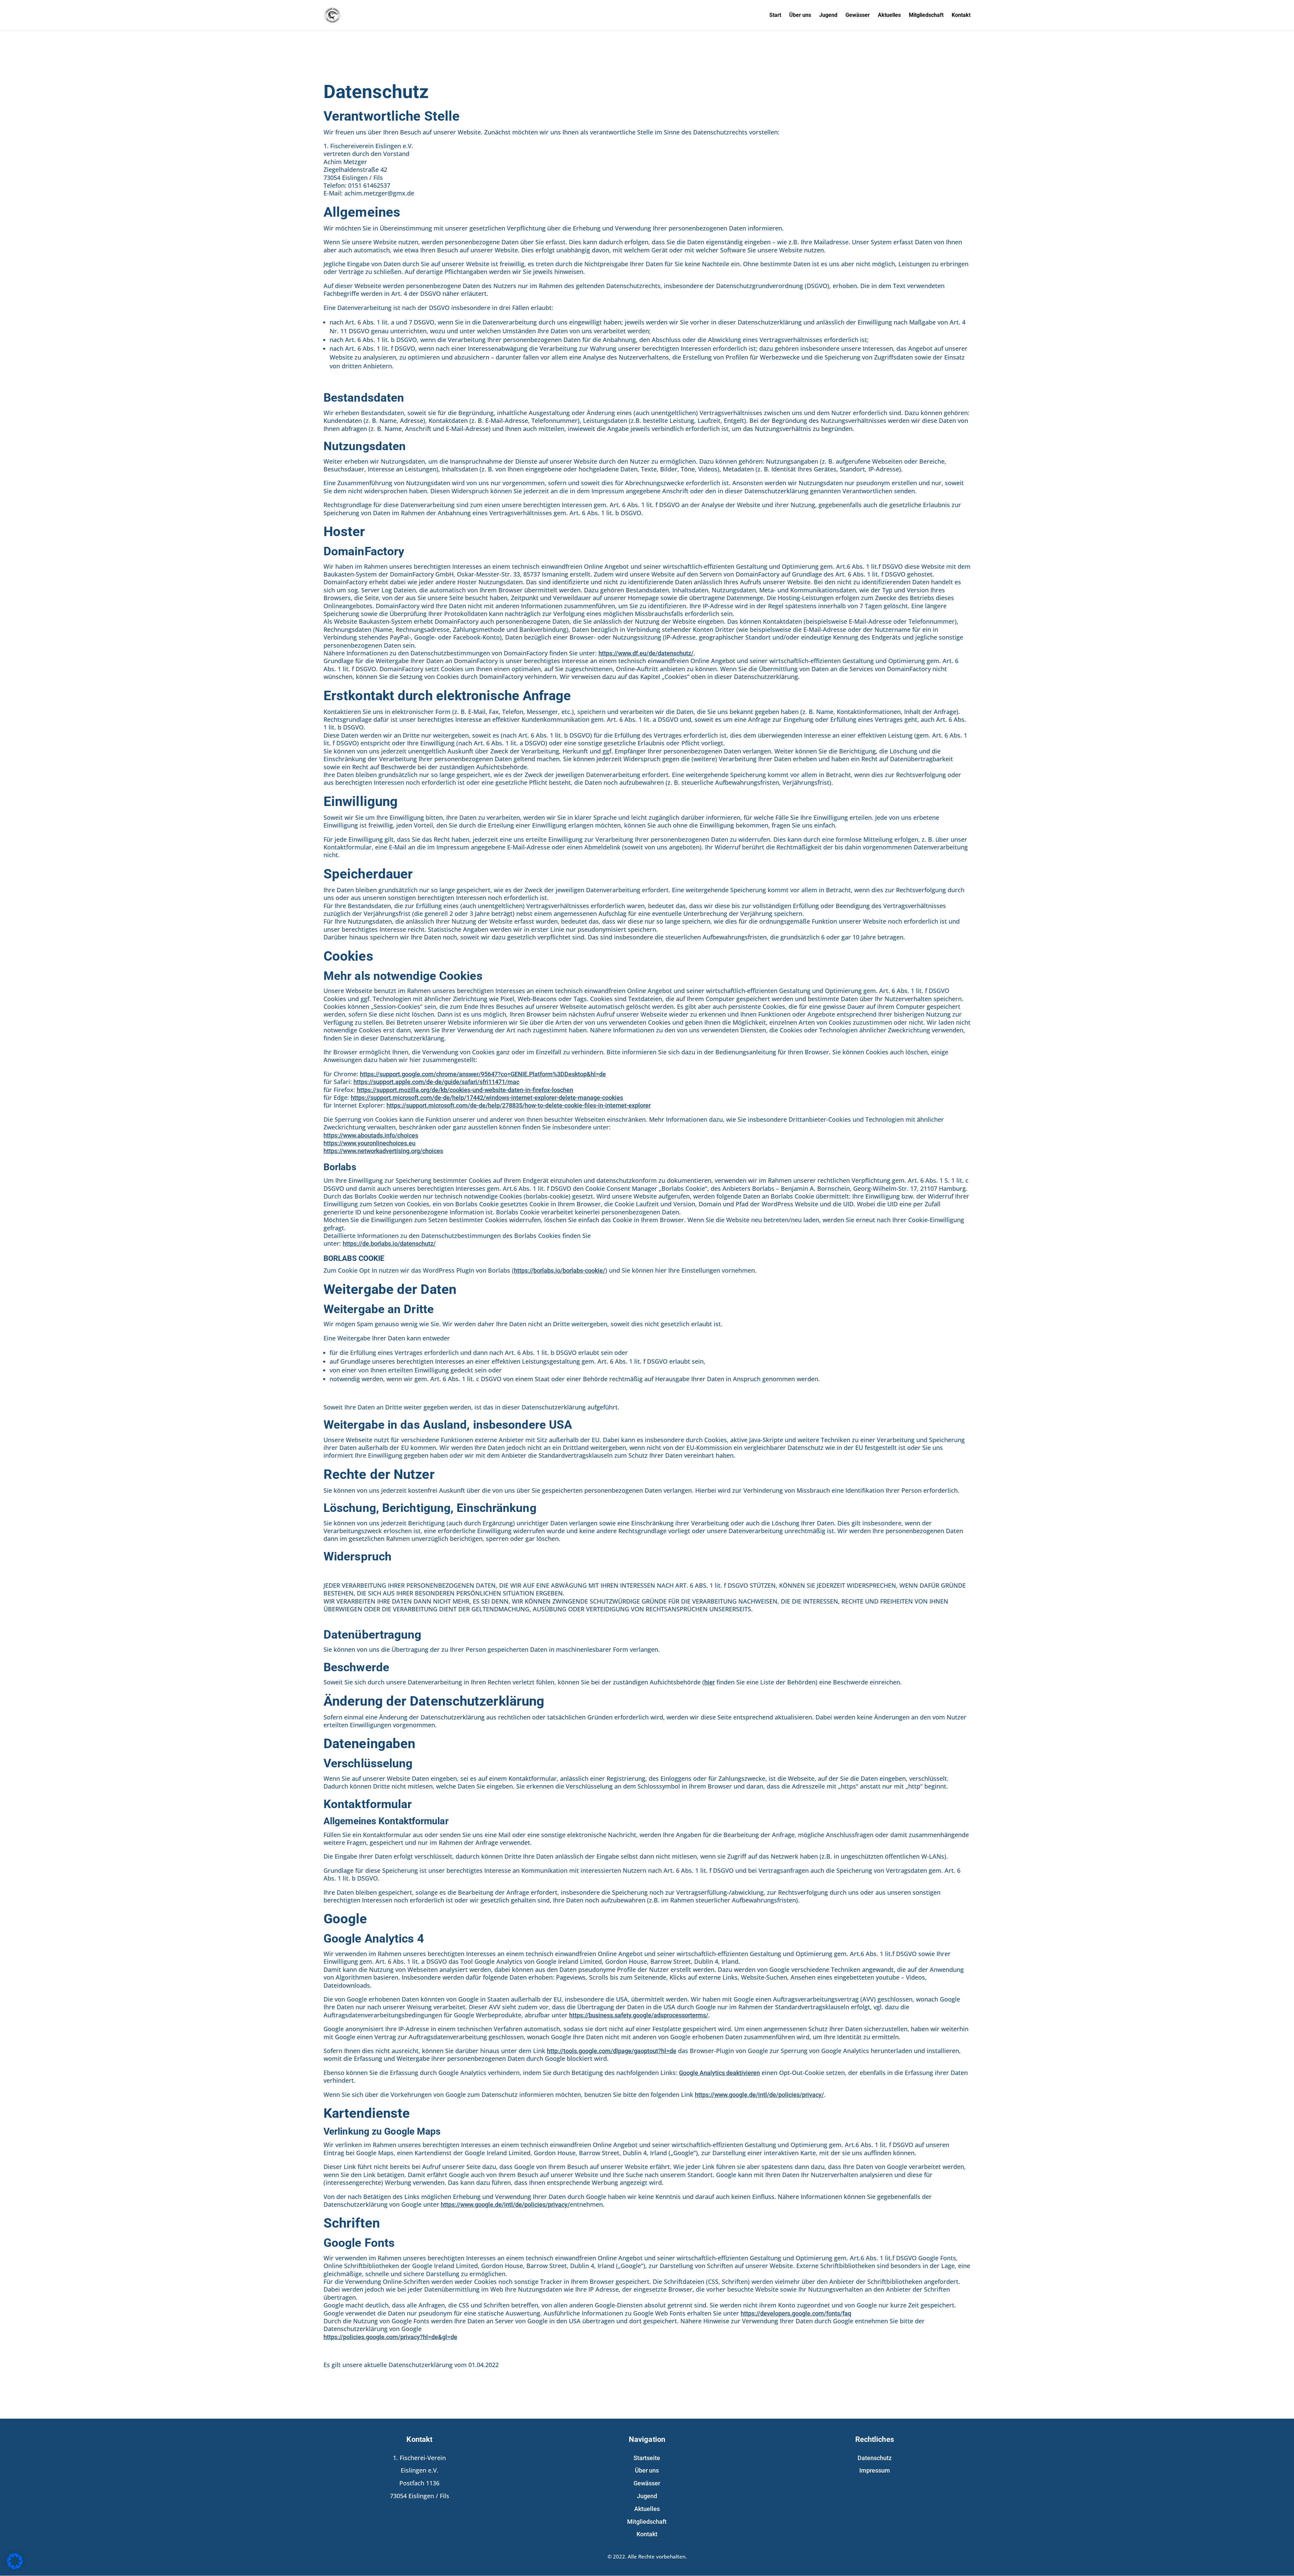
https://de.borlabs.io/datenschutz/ (389, 1244)
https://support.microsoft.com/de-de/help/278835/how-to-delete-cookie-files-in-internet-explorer (519, 1105)
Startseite (647, 2458)
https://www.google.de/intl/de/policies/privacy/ (759, 2095)
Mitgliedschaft (926, 15)
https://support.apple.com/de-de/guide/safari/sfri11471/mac (436, 1082)
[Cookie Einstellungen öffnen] (15, 2568)
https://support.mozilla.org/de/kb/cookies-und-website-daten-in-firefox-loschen (465, 1090)
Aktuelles (889, 15)
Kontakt (961, 15)
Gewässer (858, 15)
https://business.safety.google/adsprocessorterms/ (639, 2015)
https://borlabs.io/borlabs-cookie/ (560, 1270)
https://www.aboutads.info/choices (371, 1135)
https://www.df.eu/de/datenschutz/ (646, 653)
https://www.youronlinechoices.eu (369, 1143)
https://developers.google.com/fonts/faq (796, 2313)
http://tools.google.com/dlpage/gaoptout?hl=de (612, 2051)
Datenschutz (875, 2458)
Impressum (875, 2470)
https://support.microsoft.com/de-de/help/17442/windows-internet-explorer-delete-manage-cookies (487, 1098)
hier (710, 1682)
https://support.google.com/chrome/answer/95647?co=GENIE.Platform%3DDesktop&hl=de (483, 1074)
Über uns (800, 15)
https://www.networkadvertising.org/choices (383, 1151)
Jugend (828, 15)
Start (775, 15)
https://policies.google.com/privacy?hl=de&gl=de (390, 2337)
